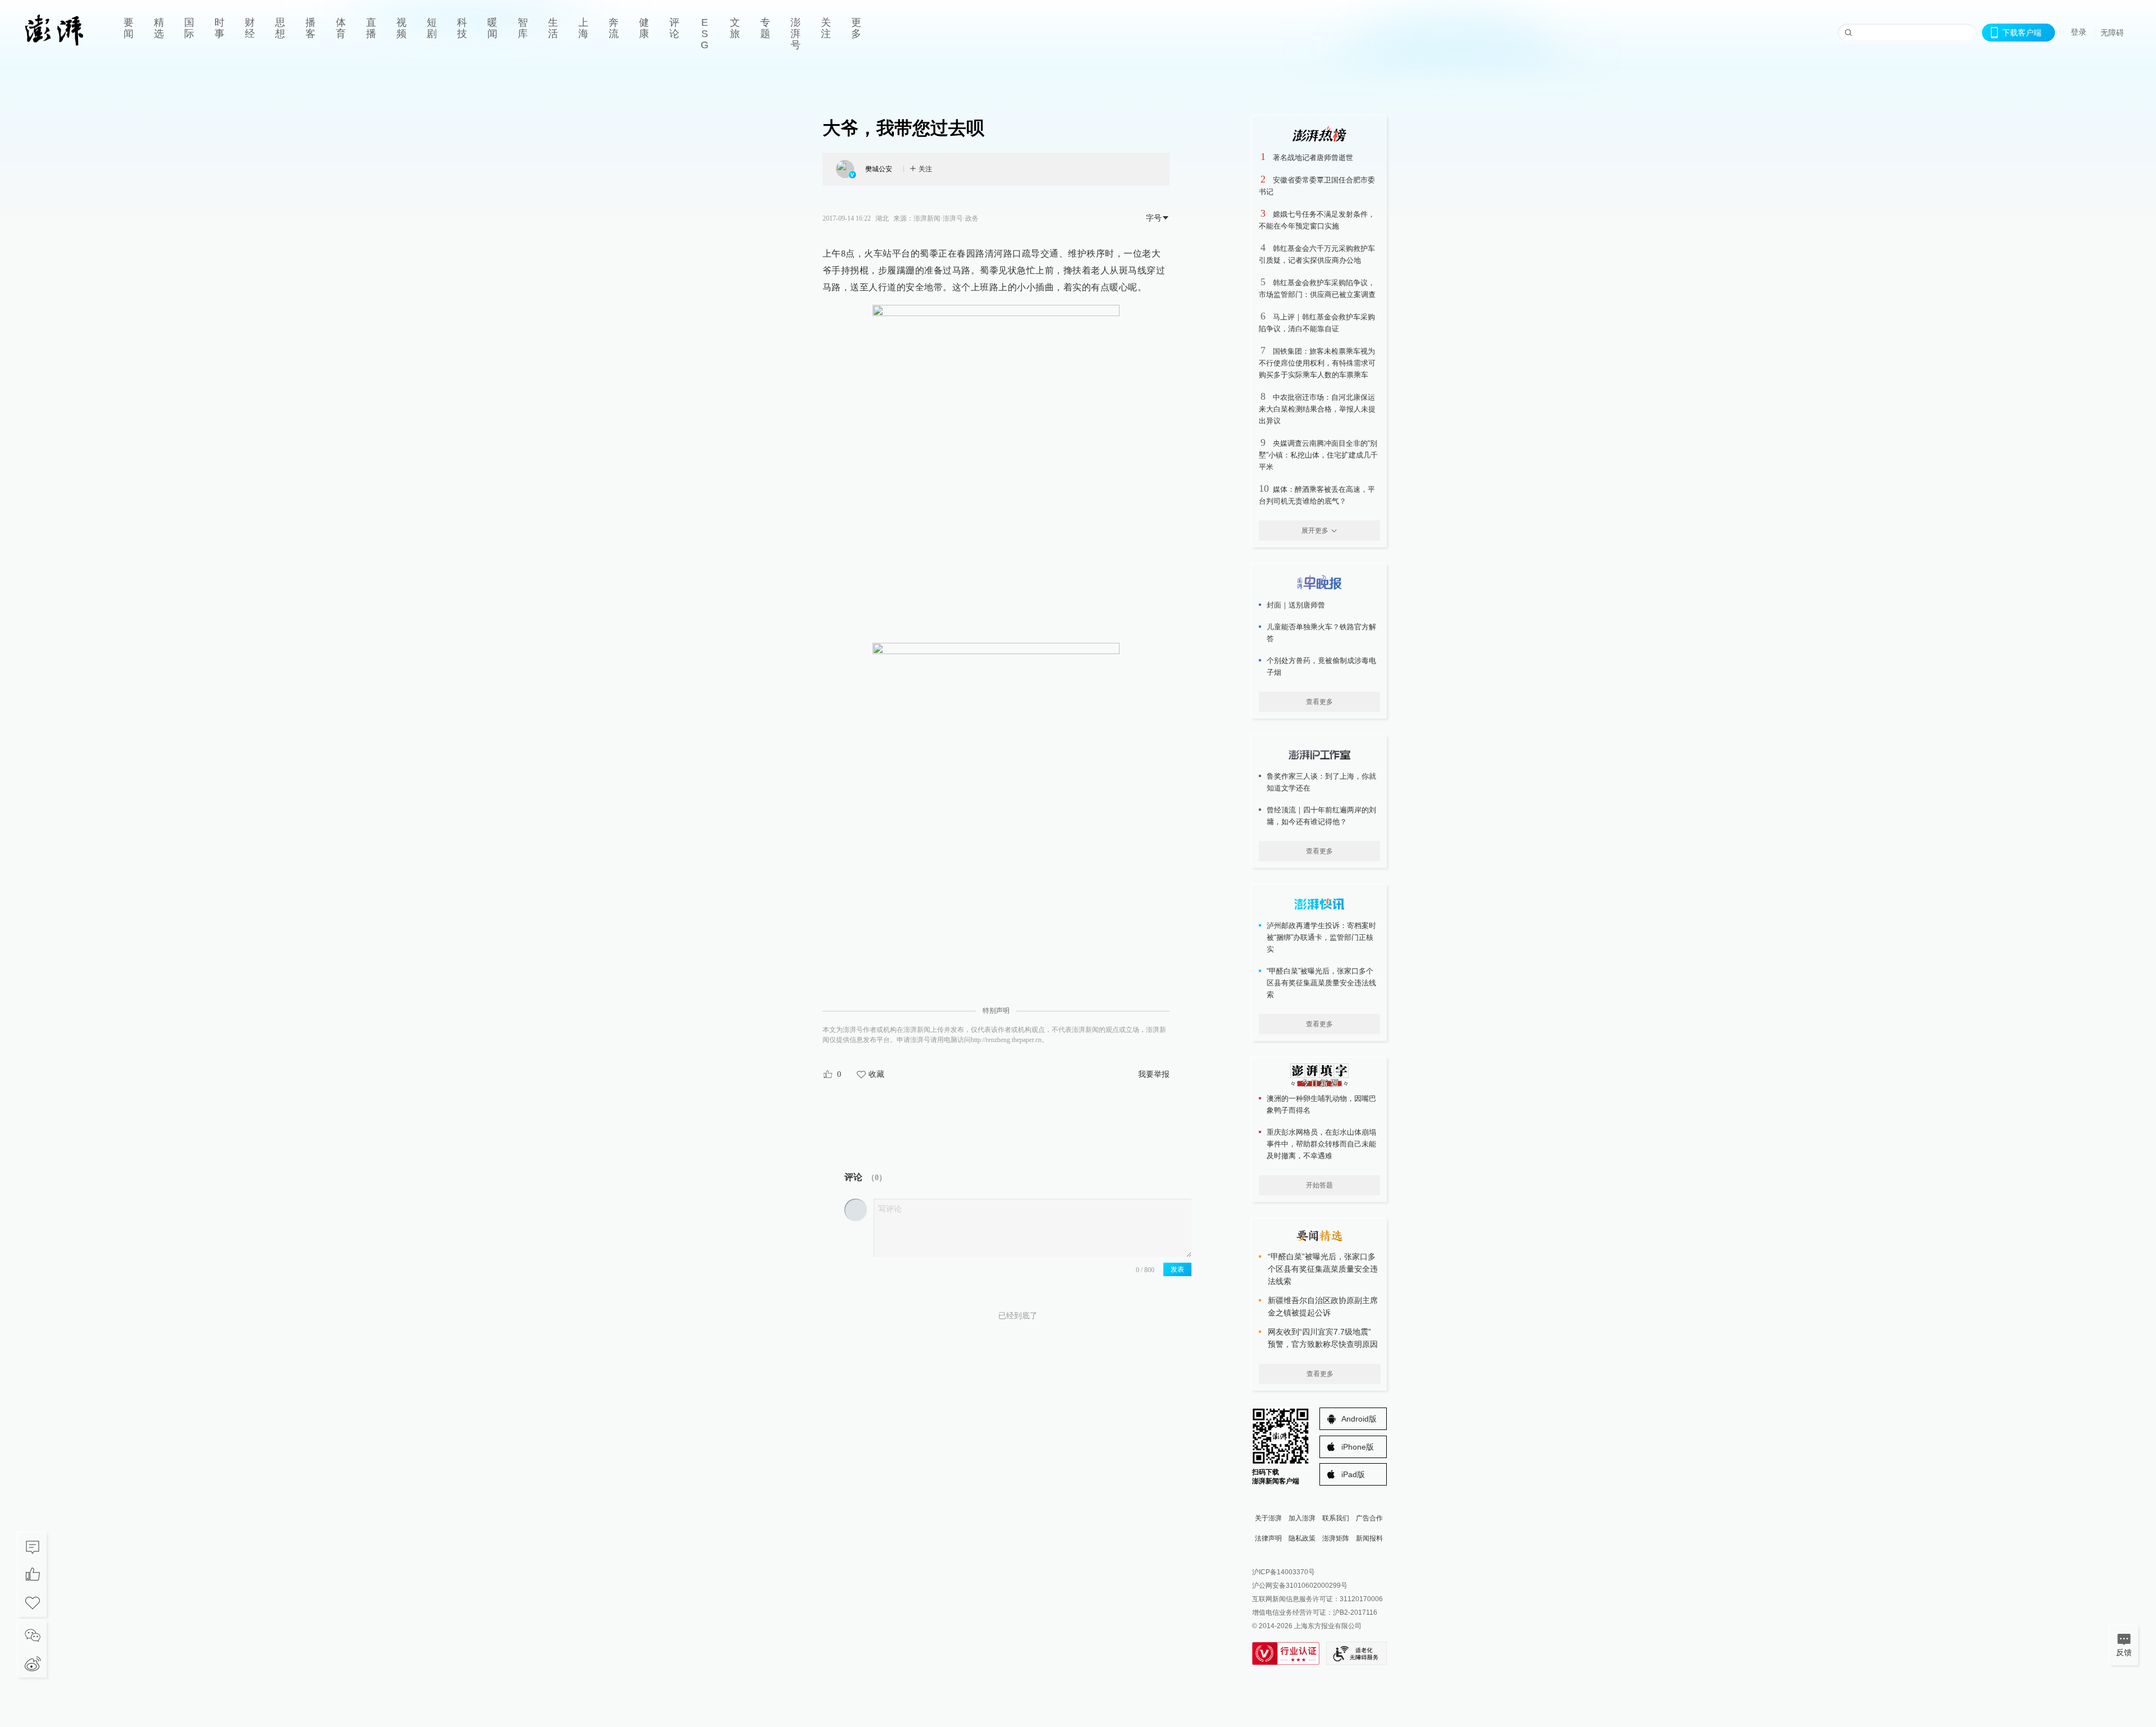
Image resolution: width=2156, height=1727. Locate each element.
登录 (2079, 32)
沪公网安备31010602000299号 (1300, 1586)
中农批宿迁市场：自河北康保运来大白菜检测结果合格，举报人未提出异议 (1317, 409)
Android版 (1359, 1419)
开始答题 (1319, 1185)
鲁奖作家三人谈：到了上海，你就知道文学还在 (1321, 782)
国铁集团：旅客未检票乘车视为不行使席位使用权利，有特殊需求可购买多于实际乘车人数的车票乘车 (1317, 363)
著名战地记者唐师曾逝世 (1313, 157)
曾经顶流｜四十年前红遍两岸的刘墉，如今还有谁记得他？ (1321, 816)
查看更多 (1319, 702)
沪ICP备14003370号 (1283, 1572)
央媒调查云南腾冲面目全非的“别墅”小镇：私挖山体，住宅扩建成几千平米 (1318, 455)
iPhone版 (1358, 1447)
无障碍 (2112, 33)
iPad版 (1353, 1474)
